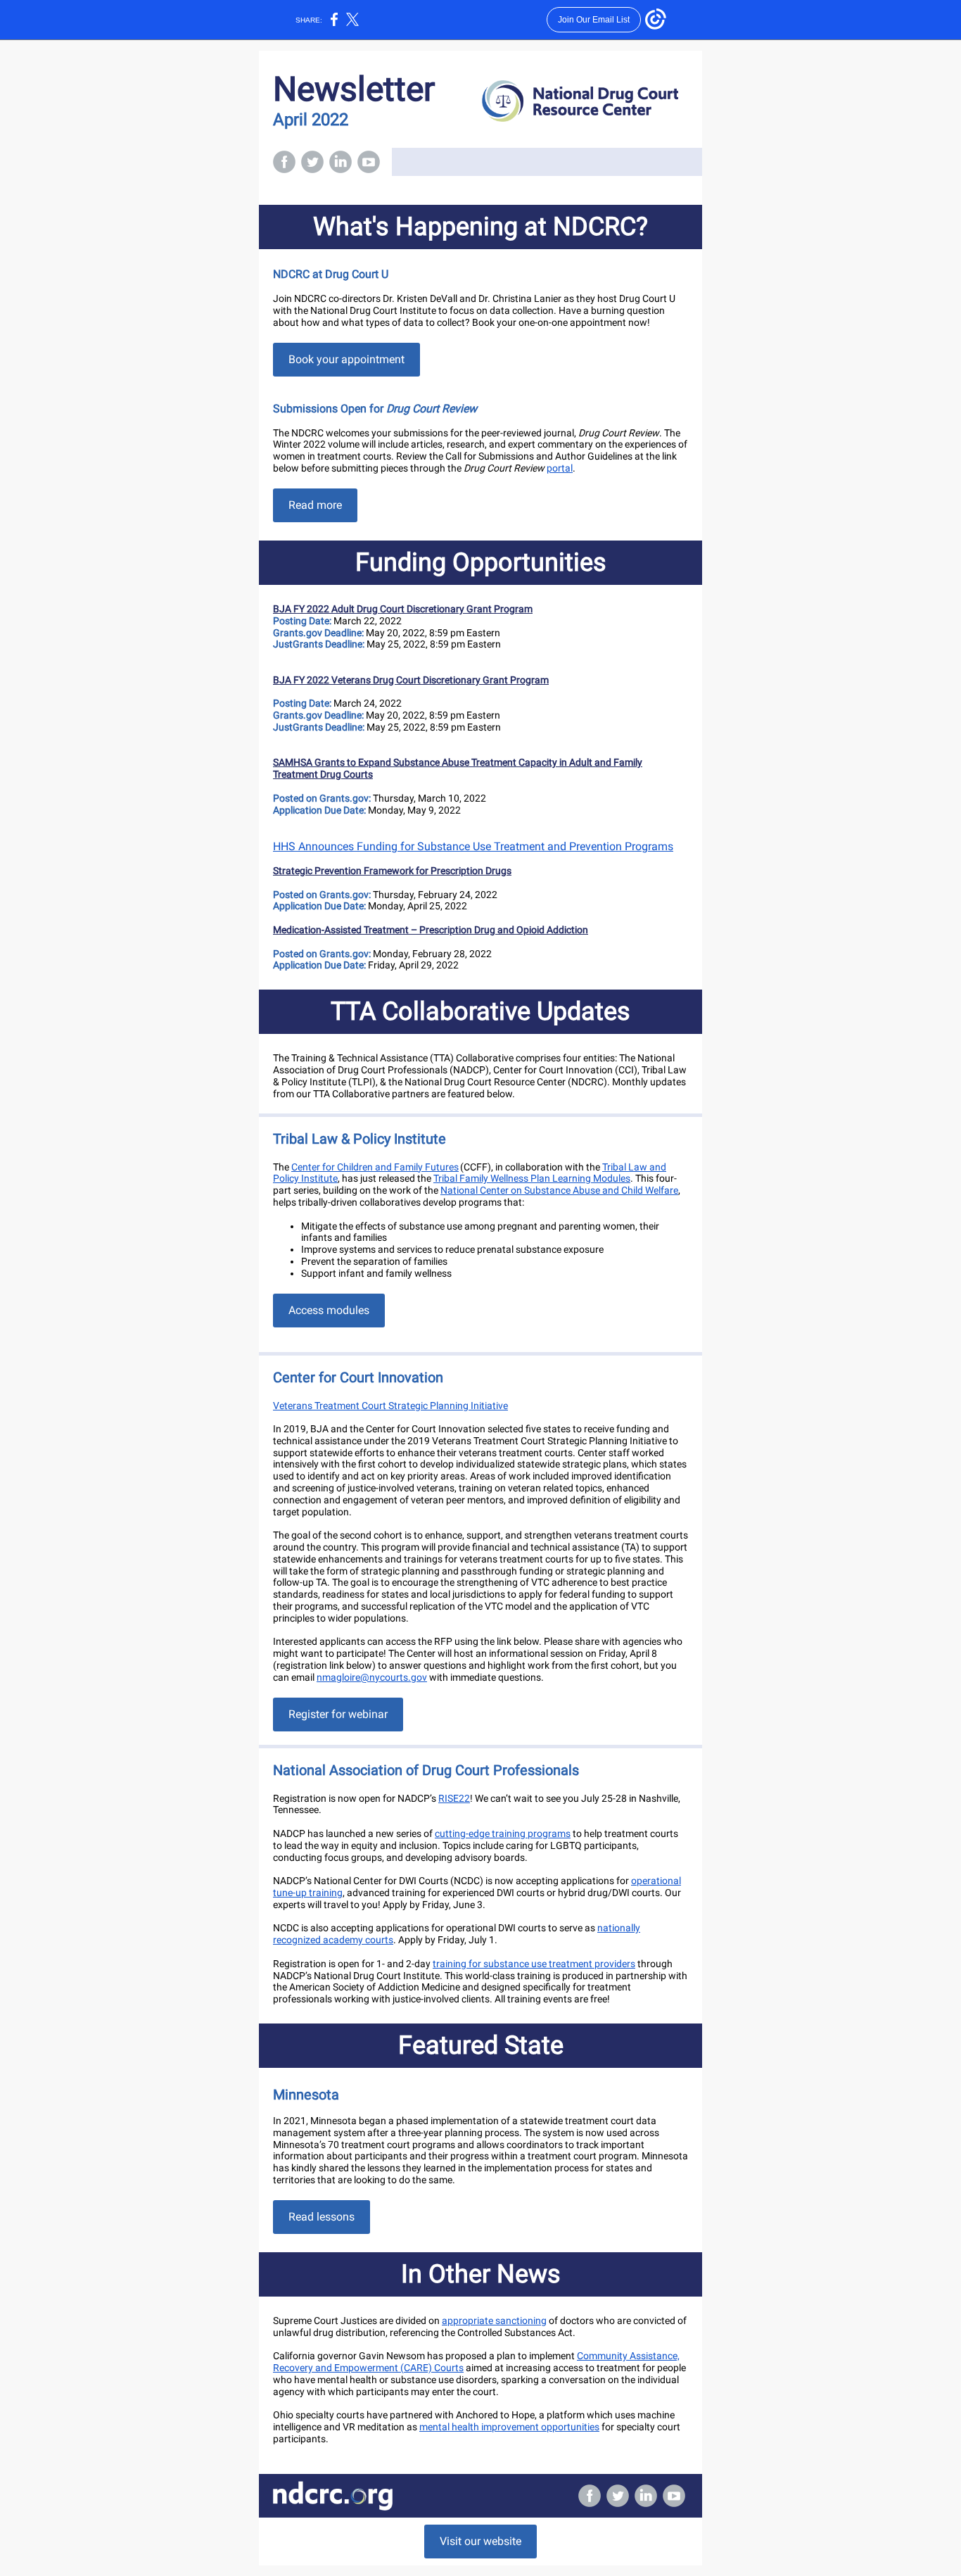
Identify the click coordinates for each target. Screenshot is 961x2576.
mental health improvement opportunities (509, 2427)
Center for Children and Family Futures (375, 1167)
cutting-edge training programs (503, 1833)
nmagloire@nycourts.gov (372, 1677)
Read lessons (322, 2217)
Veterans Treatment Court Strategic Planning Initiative (390, 1406)
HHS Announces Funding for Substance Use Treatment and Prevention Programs (473, 846)
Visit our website (480, 2541)
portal (560, 468)
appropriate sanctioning (494, 2321)
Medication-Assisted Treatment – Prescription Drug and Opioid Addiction (431, 930)
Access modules (329, 1310)
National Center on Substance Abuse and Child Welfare (559, 1190)
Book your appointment (346, 359)
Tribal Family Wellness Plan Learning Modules (532, 1178)
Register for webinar (338, 1714)
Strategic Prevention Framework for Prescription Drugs (392, 871)
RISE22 (454, 1798)
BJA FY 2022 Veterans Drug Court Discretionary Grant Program (411, 680)
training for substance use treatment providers (534, 1964)
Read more (315, 505)
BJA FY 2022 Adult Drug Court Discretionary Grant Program (403, 609)
